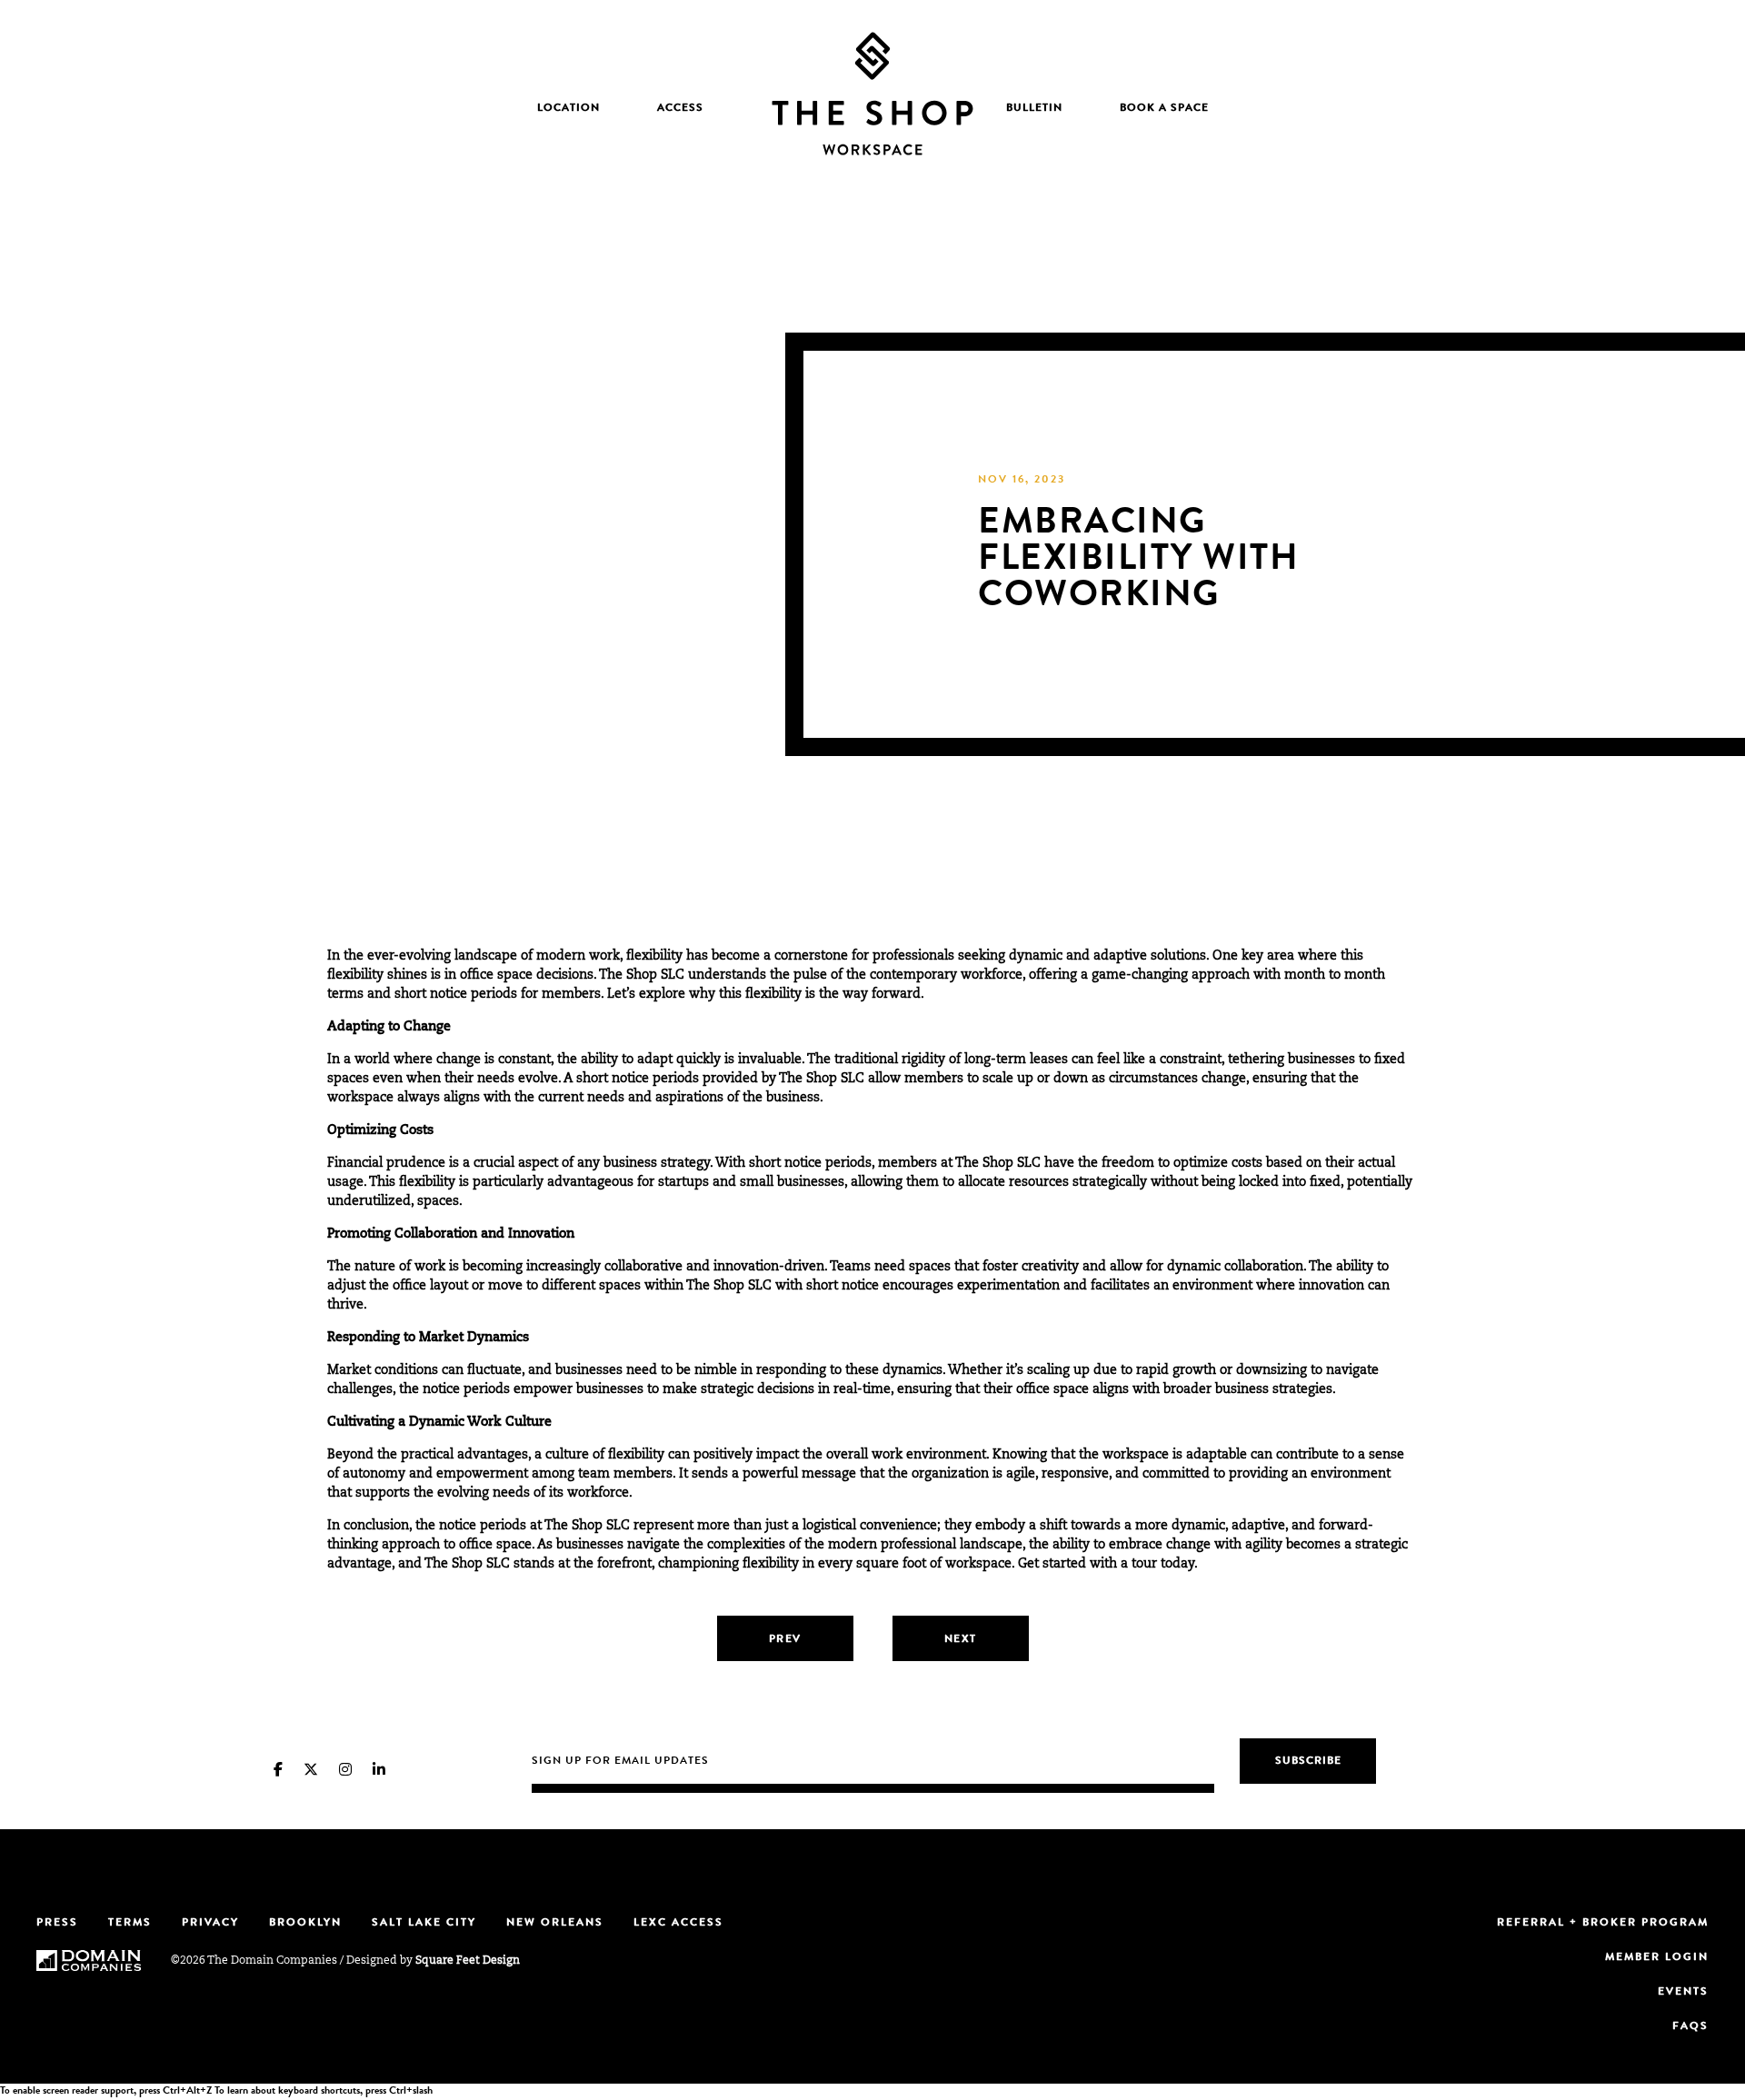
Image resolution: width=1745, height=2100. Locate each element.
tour (1144, 1565)
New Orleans (555, 1924)
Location (568, 109)
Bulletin (1034, 109)
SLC (673, 976)
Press (57, 1924)
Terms (130, 1924)
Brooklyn (305, 1924)
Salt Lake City (424, 1924)
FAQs (1690, 2027)
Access (680, 109)
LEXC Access (678, 1924)
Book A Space (1164, 109)
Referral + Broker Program (1603, 1924)
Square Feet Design (468, 1961)
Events (1683, 1993)
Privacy (210, 1924)
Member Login (1657, 1958)
